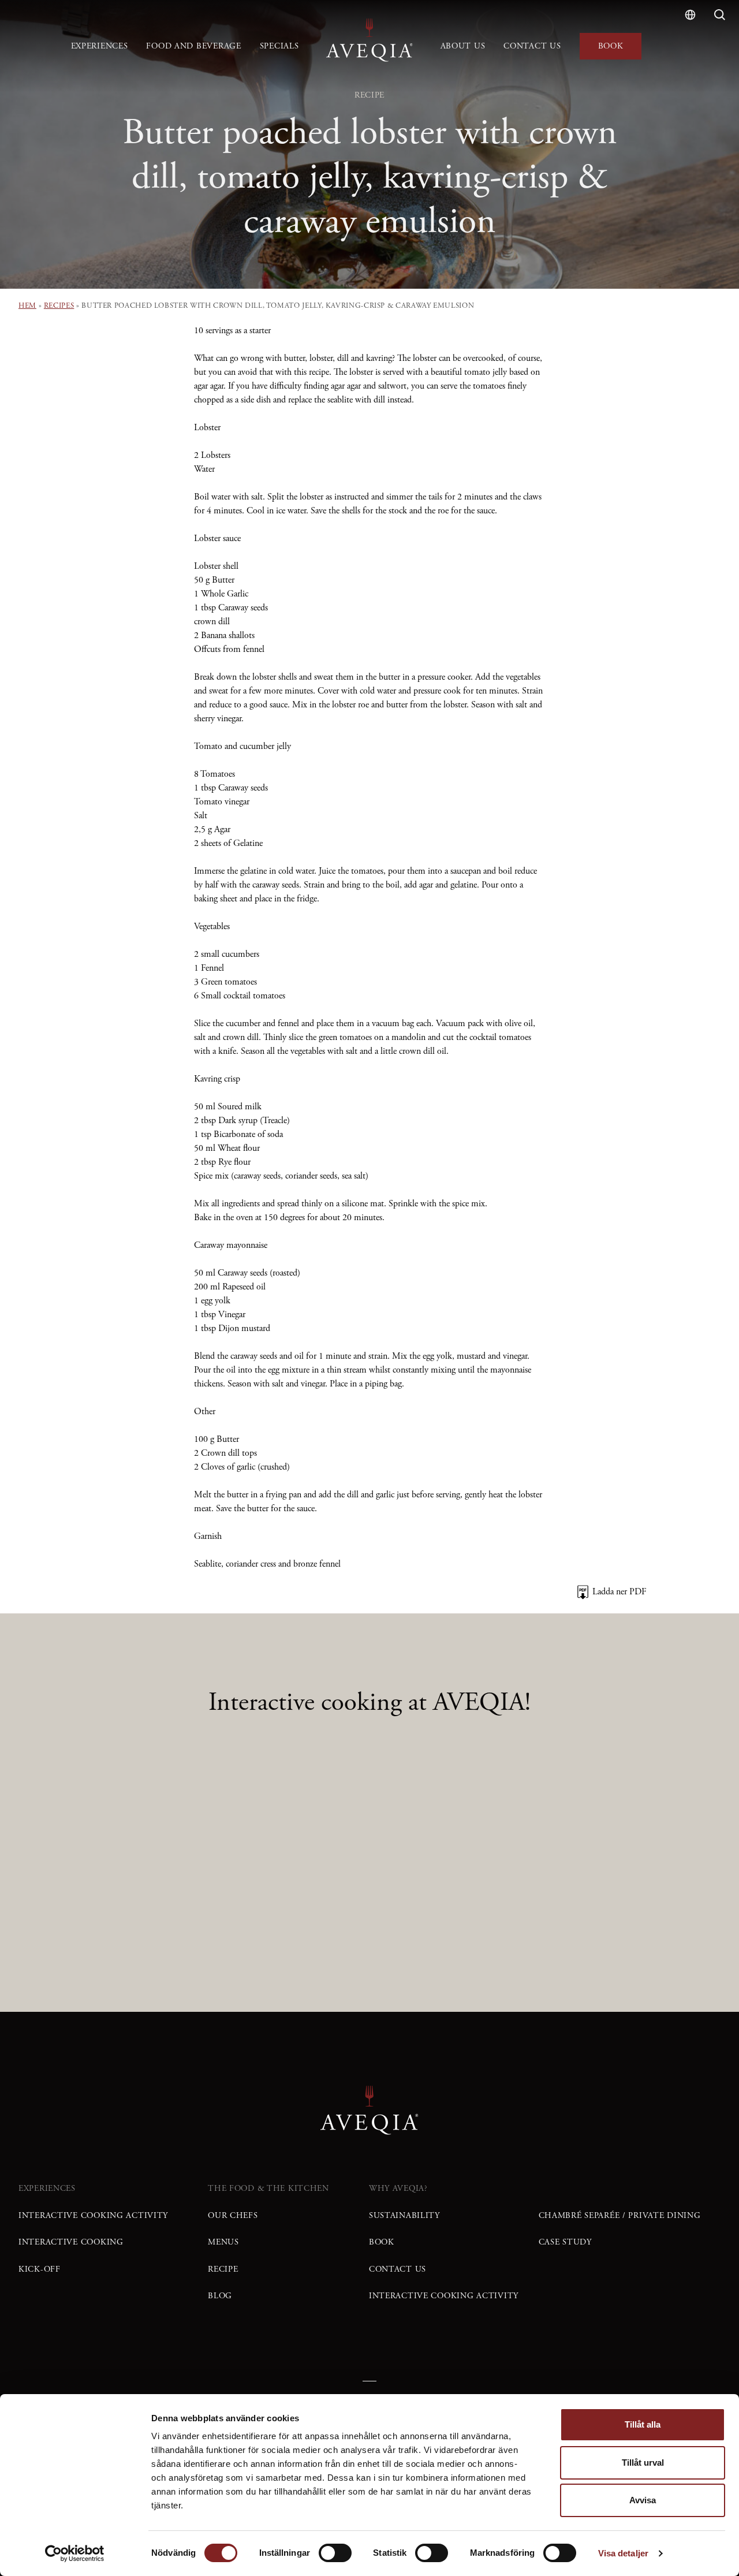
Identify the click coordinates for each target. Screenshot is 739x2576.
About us (463, 46)
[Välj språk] (690, 15)
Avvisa (643, 2500)
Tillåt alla (643, 2424)
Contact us (532, 46)
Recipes (59, 306)
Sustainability (404, 2216)
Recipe (223, 2269)
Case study (565, 2242)
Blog (220, 2296)
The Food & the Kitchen (268, 2189)
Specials (279, 46)
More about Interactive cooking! (284, 1922)
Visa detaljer (623, 2553)
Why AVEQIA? (398, 2189)
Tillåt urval (643, 2463)
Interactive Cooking (71, 2242)
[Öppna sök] (720, 15)
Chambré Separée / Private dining (620, 2216)
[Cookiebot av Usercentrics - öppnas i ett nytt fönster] (75, 2553)
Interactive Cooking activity (93, 2216)
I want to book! (533, 1922)
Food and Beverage (193, 46)
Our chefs (233, 2216)
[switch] (335, 2553)
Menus (223, 2242)
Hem (27, 306)
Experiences (100, 46)
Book (611, 46)
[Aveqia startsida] (369, 40)
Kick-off (40, 2269)
